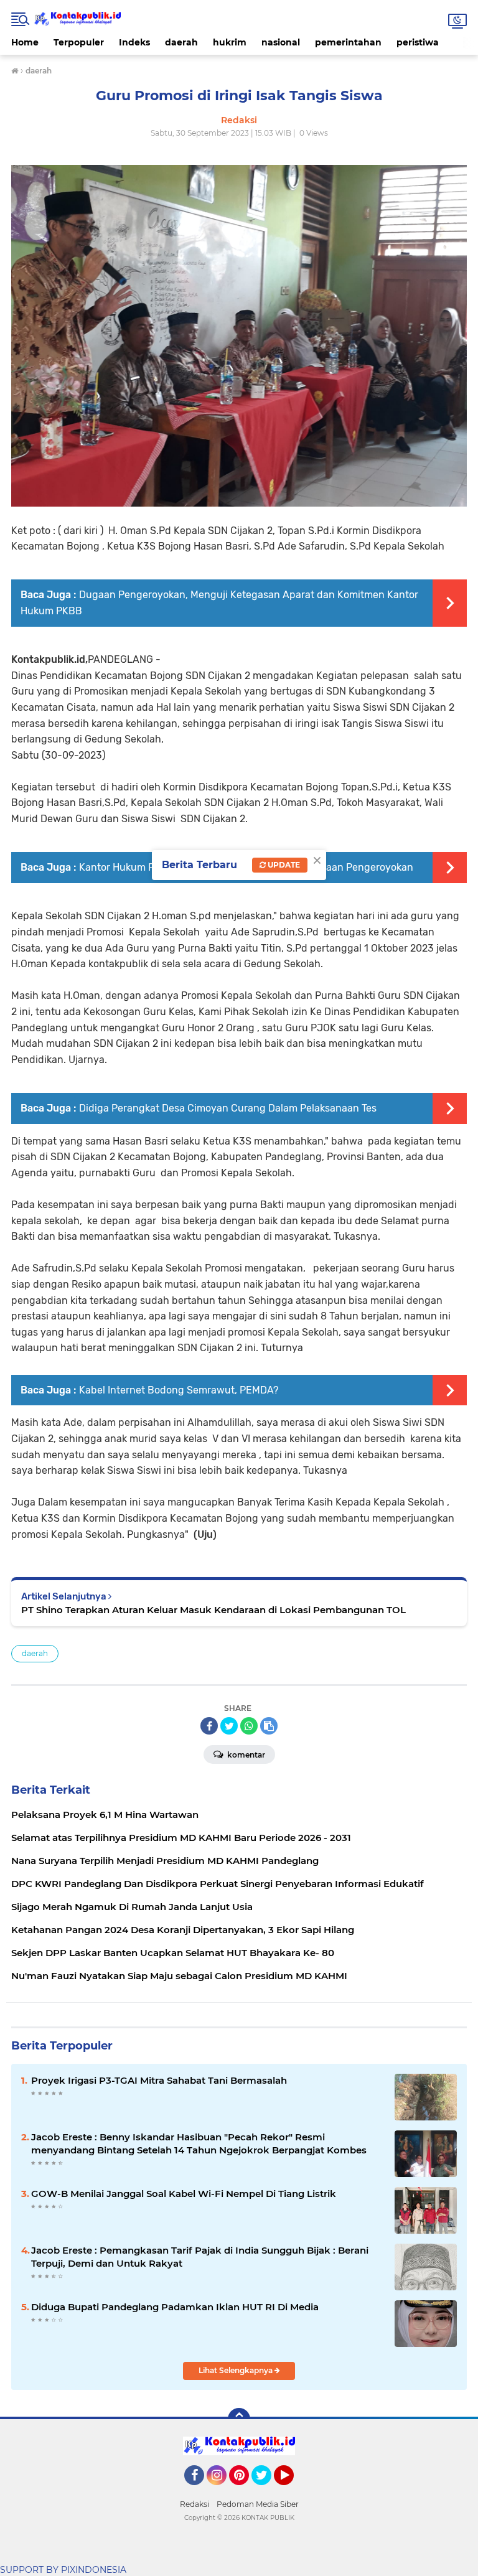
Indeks (134, 42)
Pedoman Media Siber (258, 2504)
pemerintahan (348, 42)
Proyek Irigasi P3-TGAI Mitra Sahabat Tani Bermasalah (159, 2080)
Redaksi (194, 2504)
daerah (181, 42)
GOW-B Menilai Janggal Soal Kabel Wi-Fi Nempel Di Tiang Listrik (184, 2194)
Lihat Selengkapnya (237, 2370)
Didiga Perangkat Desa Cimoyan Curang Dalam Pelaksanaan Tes (228, 1108)
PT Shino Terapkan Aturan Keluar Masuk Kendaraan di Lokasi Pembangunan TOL (213, 1610)
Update (283, 865)
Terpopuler (79, 42)
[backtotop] (239, 2419)
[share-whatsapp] (249, 1726)
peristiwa (418, 42)
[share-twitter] (229, 1726)
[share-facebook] (209, 1726)
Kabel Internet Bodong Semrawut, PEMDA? (179, 1390)
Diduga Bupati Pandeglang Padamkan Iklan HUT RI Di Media (175, 2307)
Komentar (245, 1755)
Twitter (267, 2491)
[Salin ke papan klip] (269, 1726)
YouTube (292, 2491)
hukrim (230, 42)
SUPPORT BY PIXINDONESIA (63, 2570)
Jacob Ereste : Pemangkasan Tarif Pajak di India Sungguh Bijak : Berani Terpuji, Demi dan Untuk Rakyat (200, 2257)
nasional (281, 42)
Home (25, 42)
